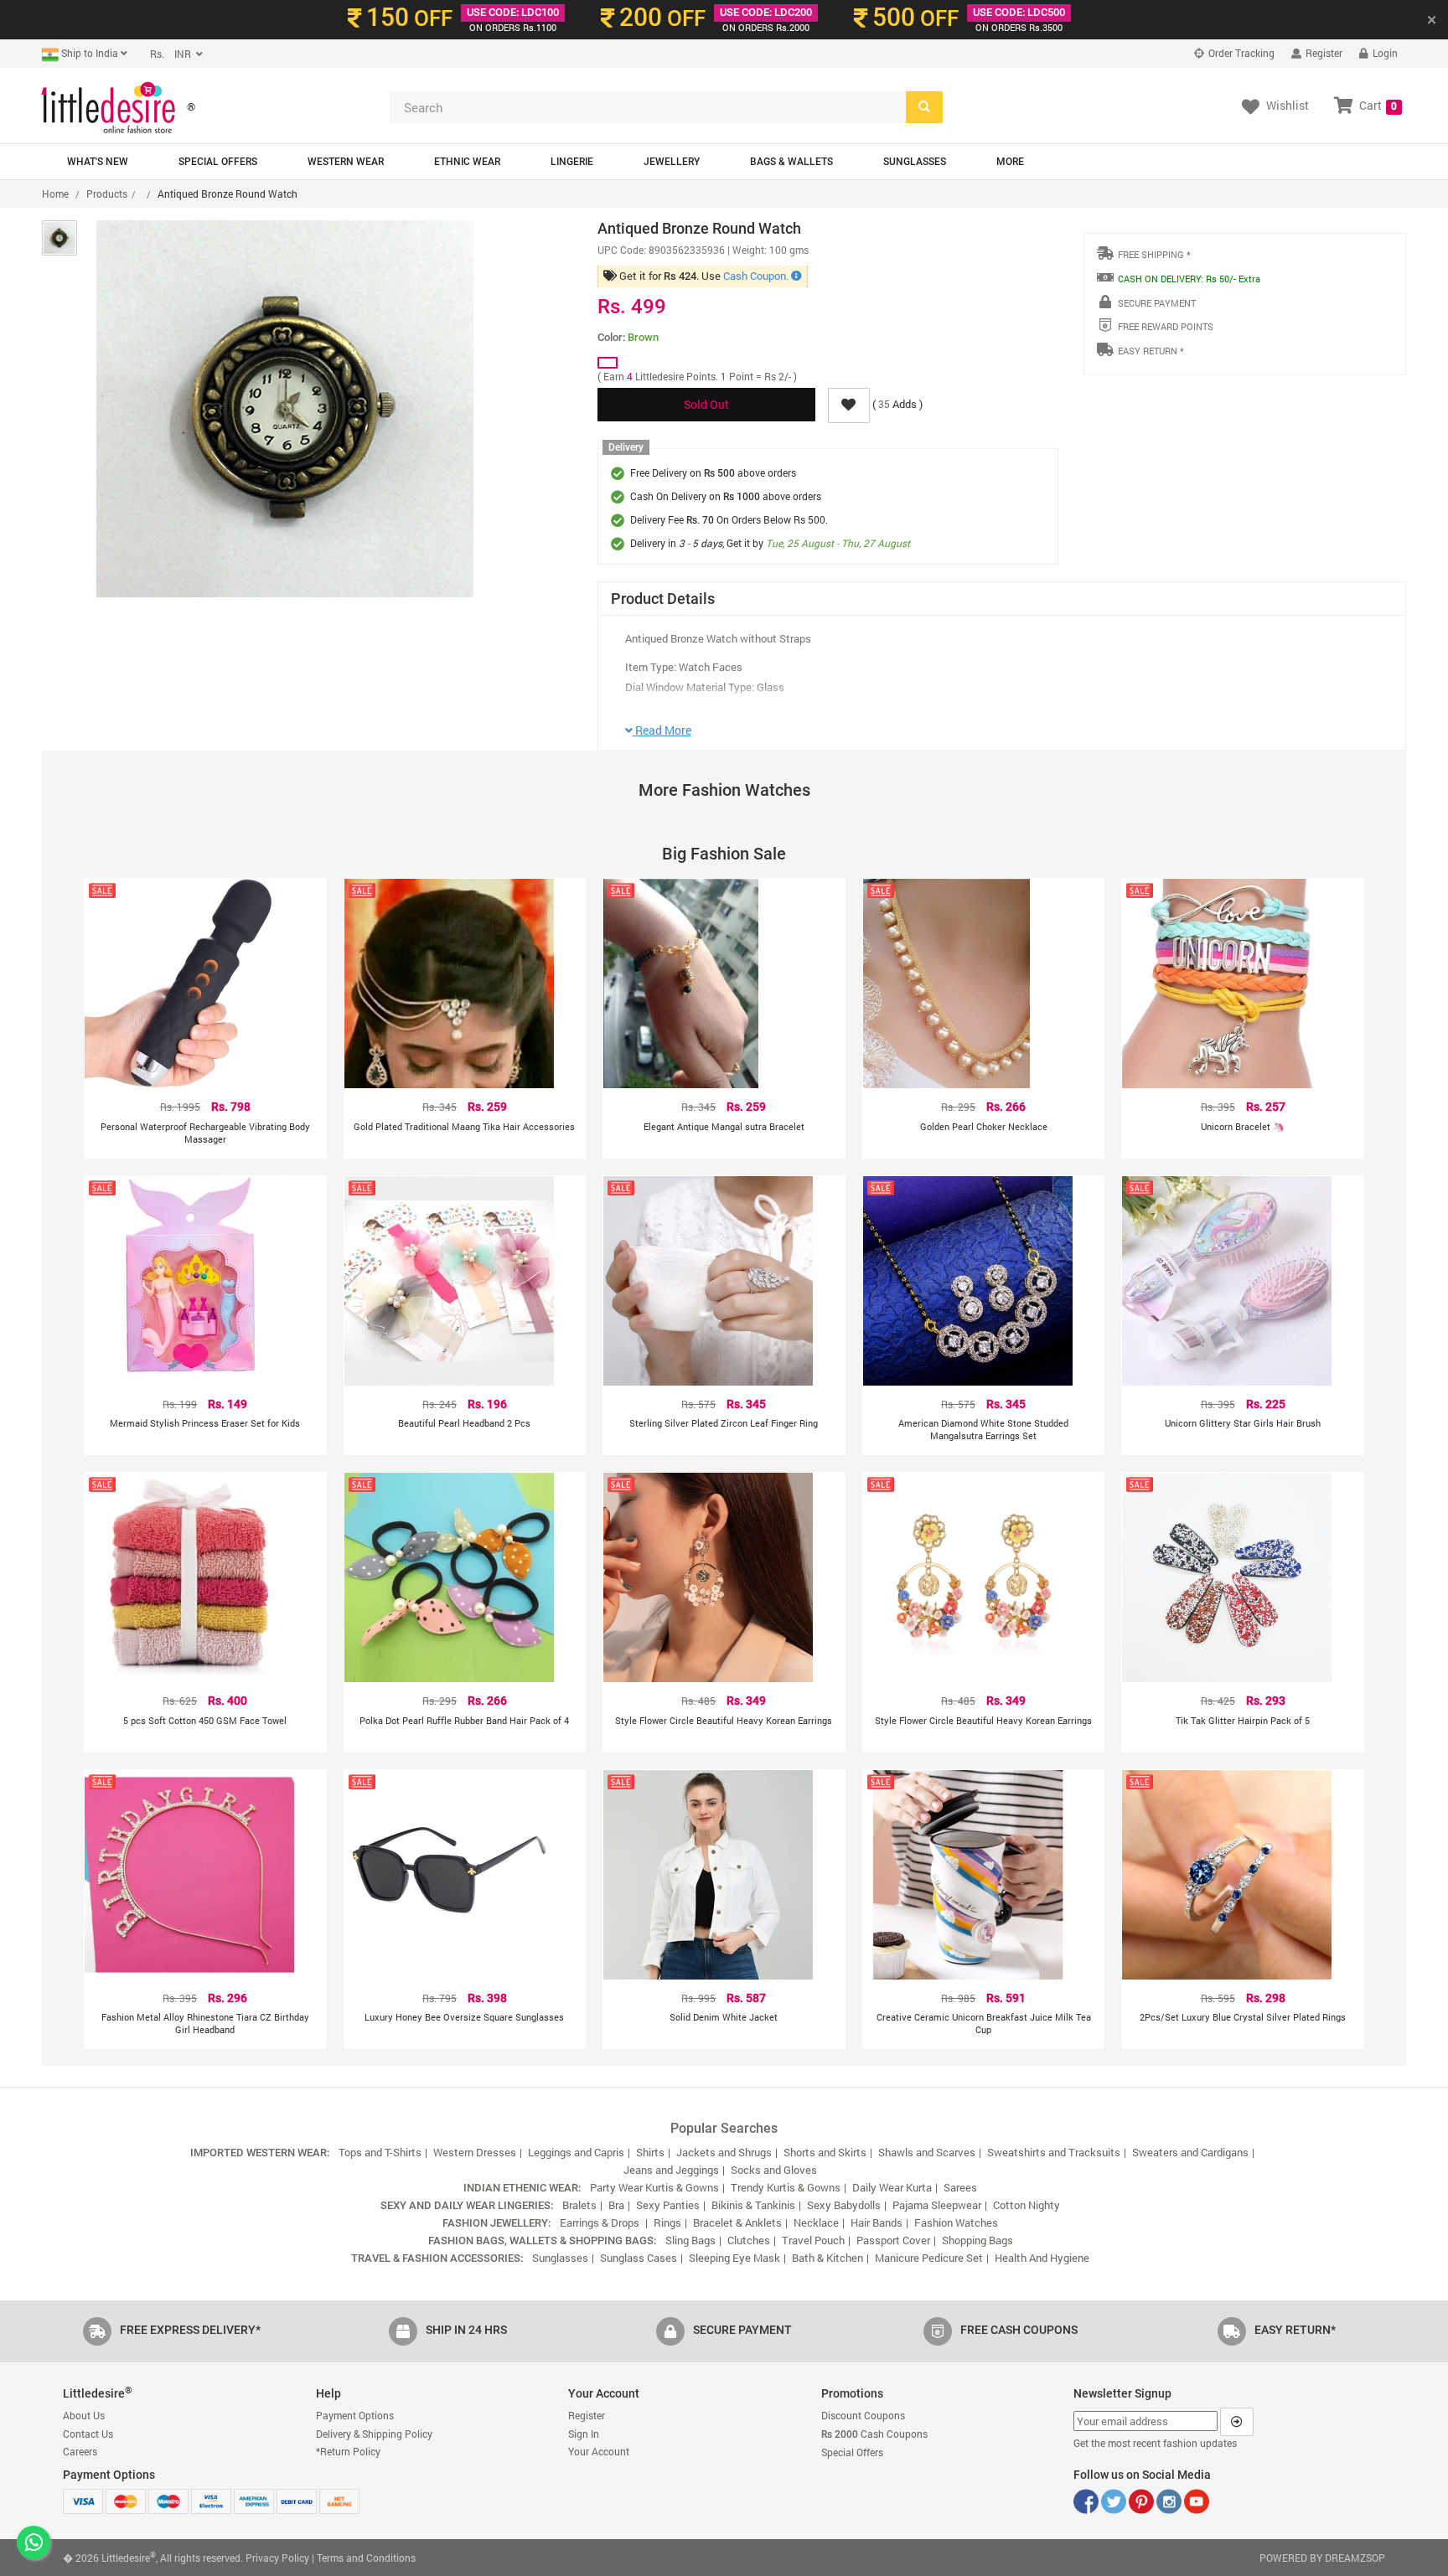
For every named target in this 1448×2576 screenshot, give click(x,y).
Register (1323, 53)
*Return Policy (348, 2451)
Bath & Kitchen (827, 2258)
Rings (667, 2222)
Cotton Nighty (1027, 2205)
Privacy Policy (277, 2558)
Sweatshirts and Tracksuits (1054, 2152)
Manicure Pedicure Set (929, 2258)
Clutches (749, 2240)
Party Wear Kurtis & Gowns (654, 2187)
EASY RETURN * (1151, 351)
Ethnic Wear (467, 162)
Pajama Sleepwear (937, 2205)
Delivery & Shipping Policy (374, 2434)
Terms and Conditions (366, 2558)
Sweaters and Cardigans (1190, 2152)
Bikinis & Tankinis (753, 2205)
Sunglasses (915, 162)
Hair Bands (877, 2222)
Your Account (599, 2451)
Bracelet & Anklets (737, 2222)
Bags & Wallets (791, 162)
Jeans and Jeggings (671, 2170)
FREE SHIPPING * (1154, 254)
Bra (616, 2205)
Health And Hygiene (1042, 2258)
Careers (80, 2451)
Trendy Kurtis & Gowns (786, 2187)
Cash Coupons (874, 2434)
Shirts (650, 2152)
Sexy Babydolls (844, 2205)
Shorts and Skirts (825, 2152)
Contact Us (88, 2434)
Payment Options (355, 2415)
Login (1384, 53)
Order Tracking (1240, 53)
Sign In (584, 2434)
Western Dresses (475, 2152)
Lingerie (572, 162)
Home (55, 194)
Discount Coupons (863, 2415)
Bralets (579, 2205)
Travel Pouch (813, 2240)
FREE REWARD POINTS (1166, 326)
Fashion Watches (956, 2222)
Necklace (816, 2222)
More (1010, 162)
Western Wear (346, 162)
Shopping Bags (977, 2240)
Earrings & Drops (601, 2222)
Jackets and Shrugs (724, 2152)
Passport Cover (893, 2240)
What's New (98, 162)
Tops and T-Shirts (380, 2152)
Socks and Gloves (774, 2170)
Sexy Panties (668, 2205)
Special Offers (218, 162)
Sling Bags (690, 2240)
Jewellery (672, 162)
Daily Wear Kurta (892, 2187)
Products (107, 194)
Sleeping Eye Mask (734, 2258)
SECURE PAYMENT (1157, 303)
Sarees (960, 2187)
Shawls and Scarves (927, 2152)
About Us (84, 2415)
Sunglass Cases (639, 2258)
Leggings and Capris (576, 2152)
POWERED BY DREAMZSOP (1322, 2558)
